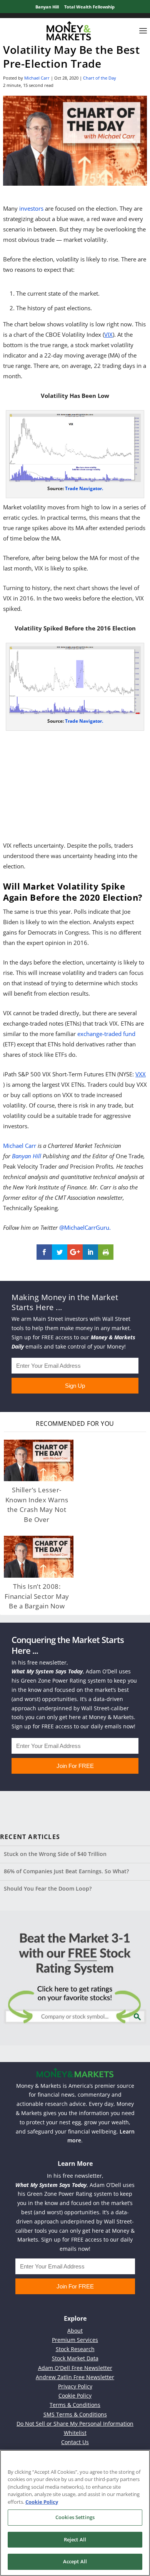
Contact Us (75, 2442)
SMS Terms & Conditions (75, 2414)
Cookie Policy (75, 2396)
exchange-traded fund (106, 1034)
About (75, 2331)
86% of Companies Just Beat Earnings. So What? (66, 1871)
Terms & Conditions (75, 2405)
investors (31, 208)
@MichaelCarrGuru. (85, 1227)
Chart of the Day (100, 78)
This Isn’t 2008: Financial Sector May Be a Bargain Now (37, 1596)
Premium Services (75, 2340)
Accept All (75, 2561)
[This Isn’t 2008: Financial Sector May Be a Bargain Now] (39, 1557)
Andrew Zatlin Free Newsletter (75, 2377)
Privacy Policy (75, 2386)
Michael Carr (37, 78)
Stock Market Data (75, 2358)
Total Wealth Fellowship (89, 7)
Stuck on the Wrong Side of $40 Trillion (55, 1854)
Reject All (75, 2539)
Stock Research (75, 2349)
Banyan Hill (47, 7)
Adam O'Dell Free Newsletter (75, 2368)
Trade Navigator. (84, 488)
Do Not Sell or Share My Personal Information (75, 2424)
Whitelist (75, 2433)
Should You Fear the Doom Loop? (48, 1888)
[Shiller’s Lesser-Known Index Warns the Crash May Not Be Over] (39, 1461)
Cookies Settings (75, 2517)
